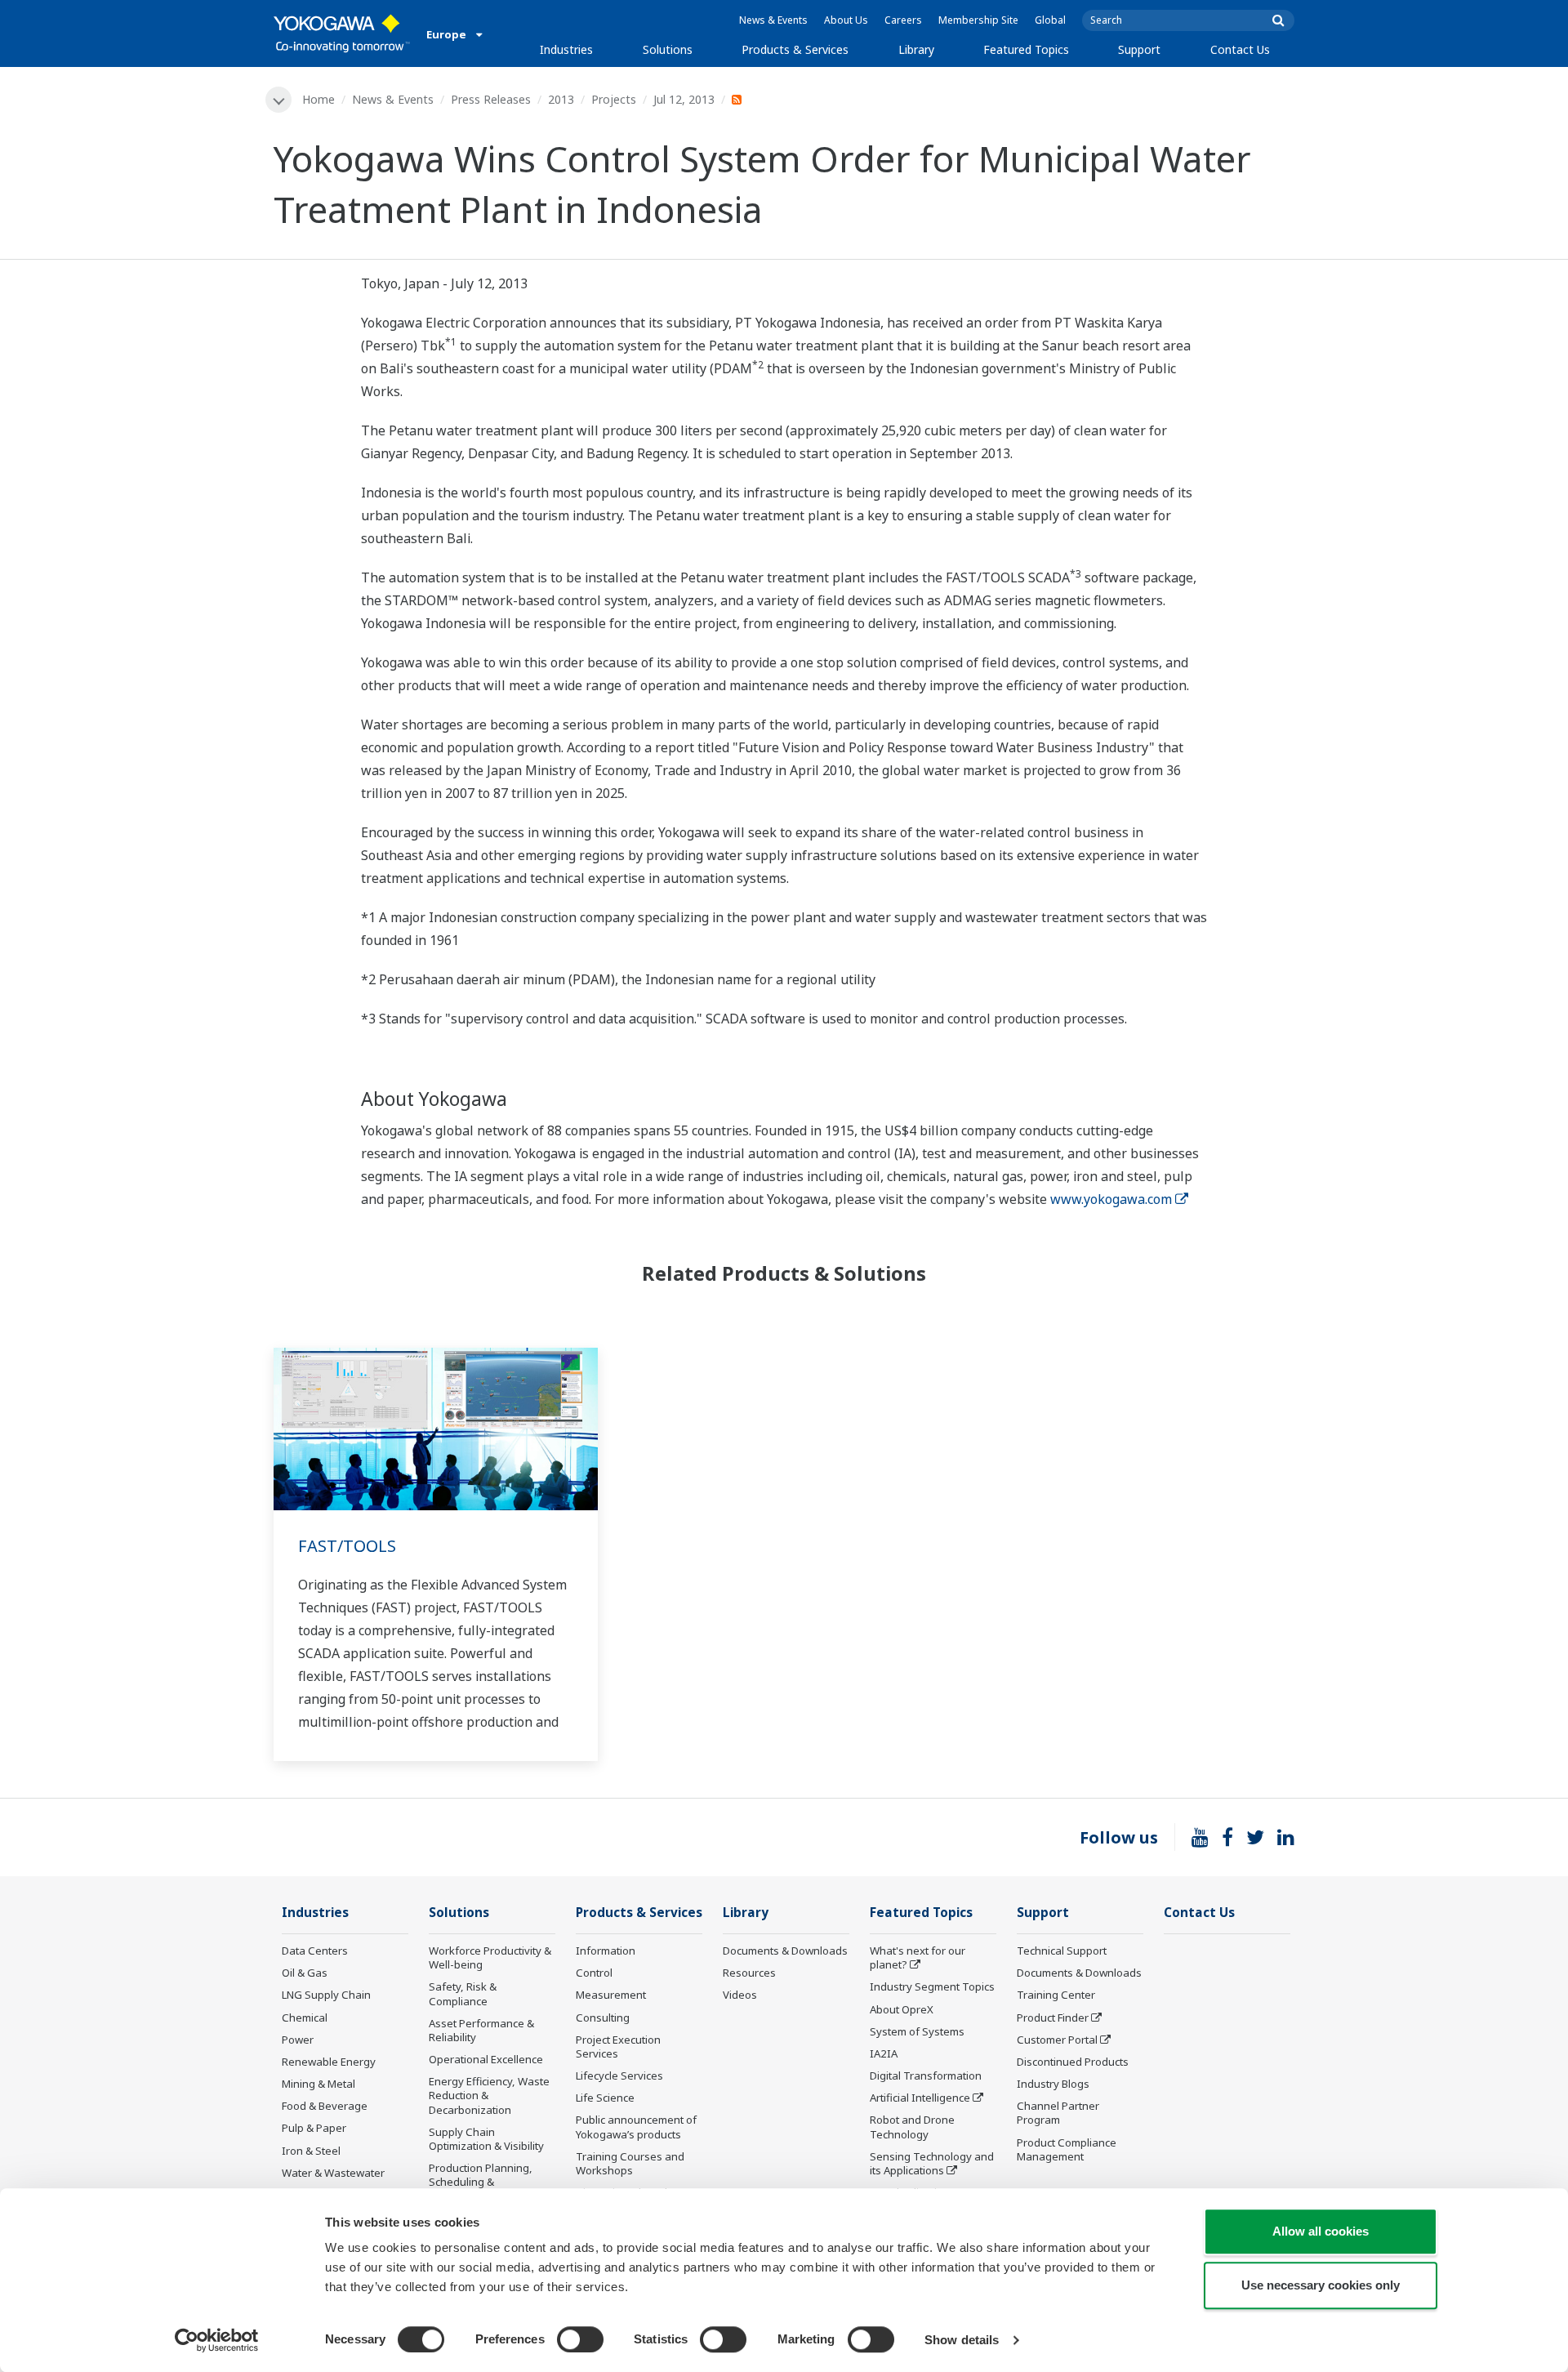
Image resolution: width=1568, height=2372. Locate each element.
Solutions (668, 49)
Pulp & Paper (314, 2128)
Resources (749, 1973)
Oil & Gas (305, 1973)
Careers (903, 20)
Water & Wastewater (333, 2173)
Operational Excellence (486, 2059)
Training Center (1056, 1995)
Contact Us (1240, 49)
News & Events (773, 20)
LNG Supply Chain (326, 1995)
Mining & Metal (318, 2084)
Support (1139, 49)
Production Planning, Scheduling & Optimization (481, 2182)
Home (318, 99)
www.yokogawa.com (1111, 1199)
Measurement (611, 1995)
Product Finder (1053, 2018)
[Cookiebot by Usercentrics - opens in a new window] (217, 2340)
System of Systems (917, 2031)
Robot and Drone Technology (912, 2127)
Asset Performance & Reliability (481, 2030)
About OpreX (902, 2009)
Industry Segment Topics (932, 1986)
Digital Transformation (926, 2075)
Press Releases (491, 99)
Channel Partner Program (1058, 2113)
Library (916, 49)
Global (1050, 20)
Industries (566, 49)
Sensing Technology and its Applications (932, 2163)
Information (606, 1951)
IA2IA (884, 2053)
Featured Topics (1026, 49)
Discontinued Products (1073, 2062)
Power (298, 2040)
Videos (740, 1995)
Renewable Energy (329, 2062)
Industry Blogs (1053, 2084)
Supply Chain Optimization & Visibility (486, 2139)
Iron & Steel (311, 2151)
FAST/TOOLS (347, 1546)
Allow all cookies (1321, 2231)
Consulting (603, 2018)
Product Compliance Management (1067, 2149)
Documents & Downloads (785, 1951)
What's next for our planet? (918, 1957)
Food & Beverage (325, 2106)
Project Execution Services (618, 2047)
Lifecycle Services (619, 2075)
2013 (561, 99)
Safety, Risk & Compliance (463, 1993)
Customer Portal (1057, 2040)
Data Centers (315, 1951)
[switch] (580, 2339)
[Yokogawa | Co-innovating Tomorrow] (342, 33)
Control (594, 1973)
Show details (962, 2340)
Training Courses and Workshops (630, 2163)
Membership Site (978, 20)
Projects (614, 99)
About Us (846, 20)
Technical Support (1062, 1951)
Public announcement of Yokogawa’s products (636, 2127)
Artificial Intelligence (920, 2098)
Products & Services (795, 49)
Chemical (305, 2018)
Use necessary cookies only (1321, 2285)
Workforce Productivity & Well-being (490, 1957)
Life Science (605, 2098)
